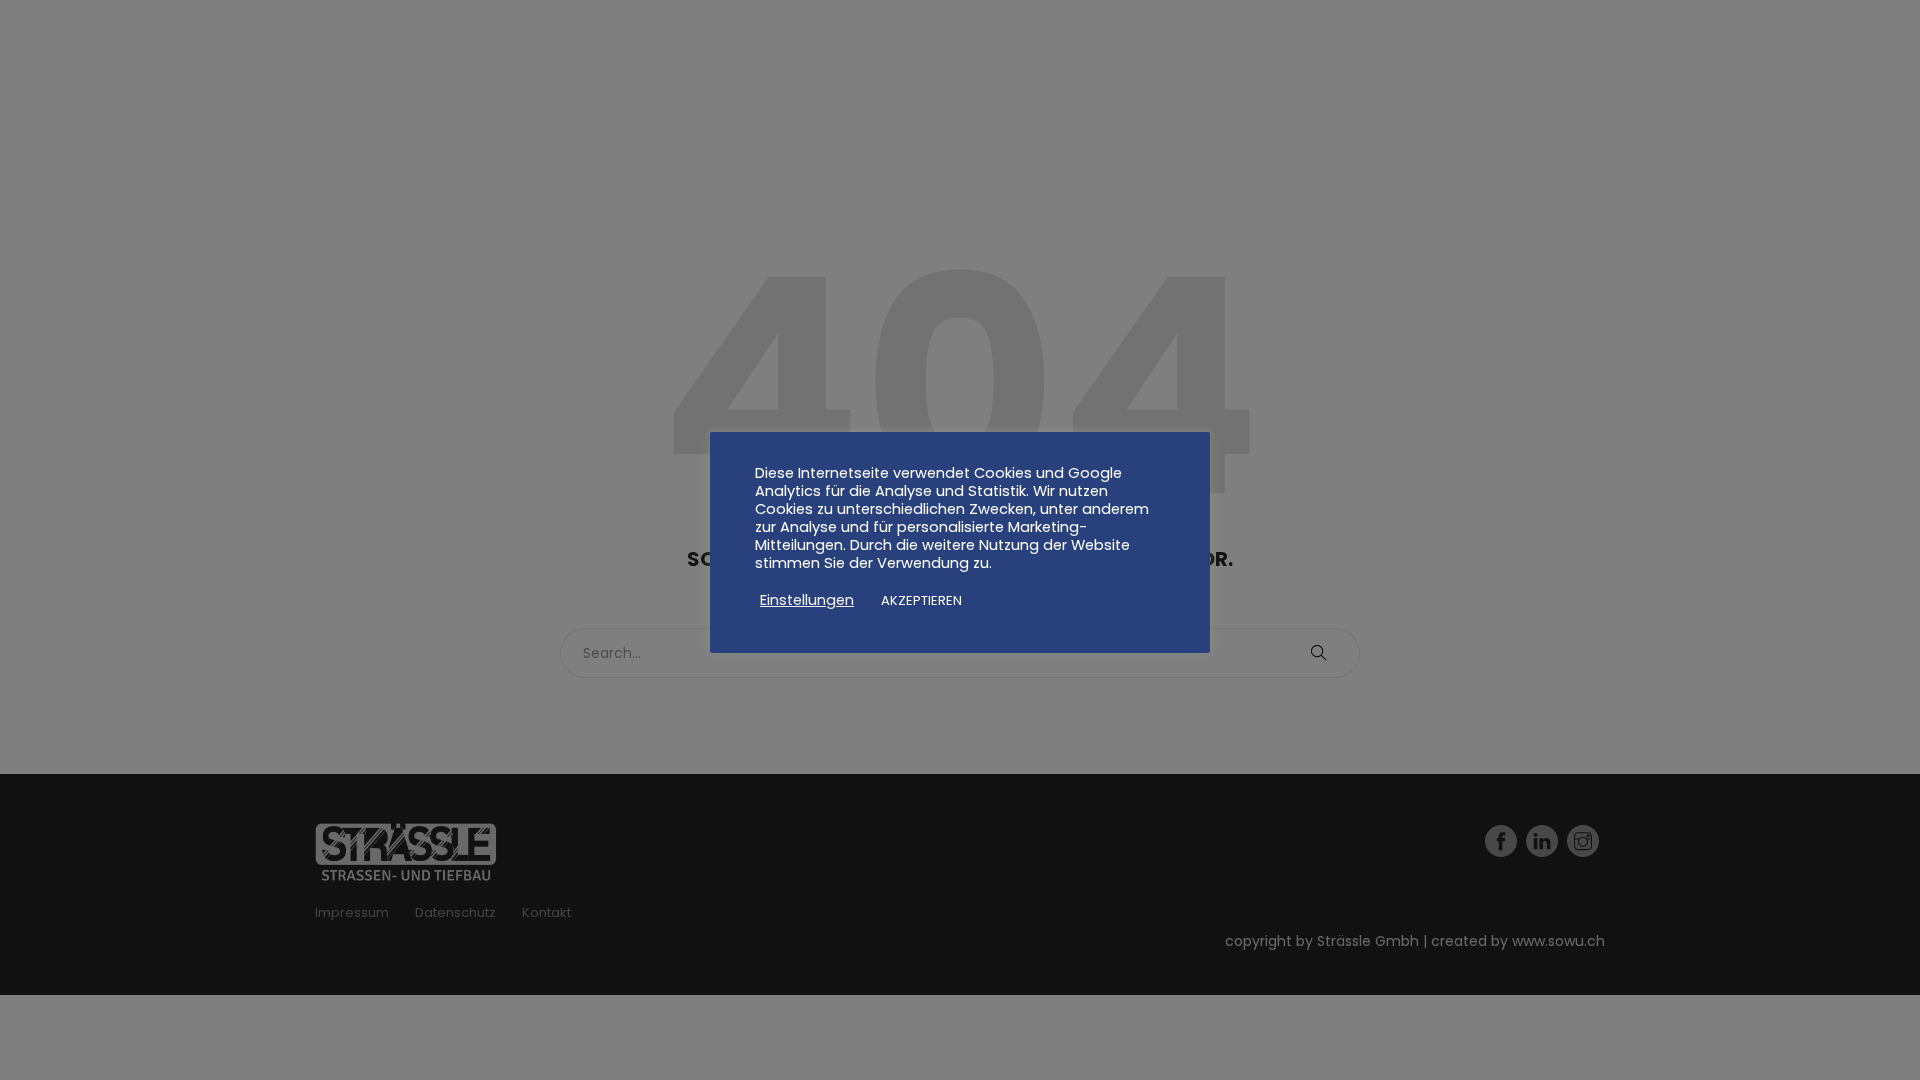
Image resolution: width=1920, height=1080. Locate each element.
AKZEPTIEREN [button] (921, 600)
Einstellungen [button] (807, 600)
